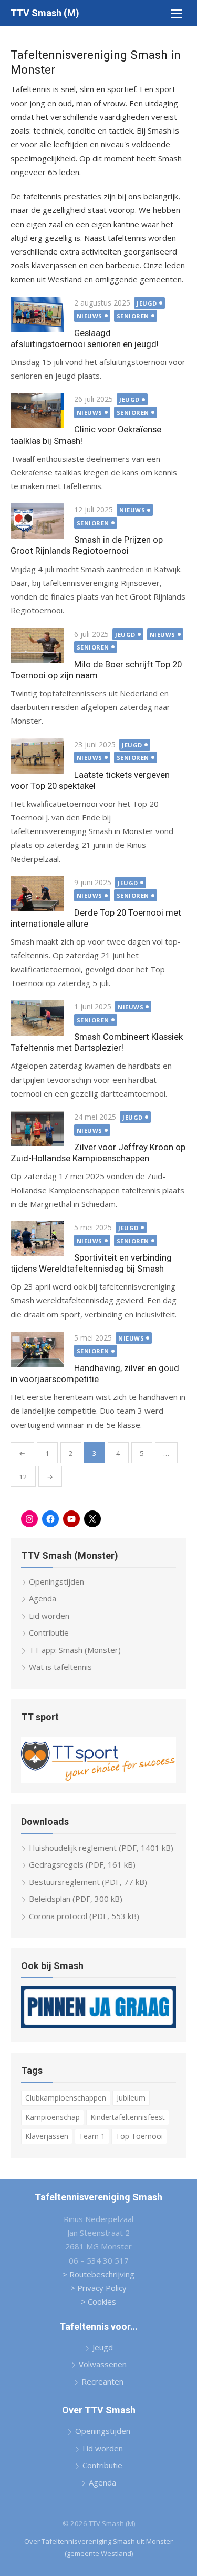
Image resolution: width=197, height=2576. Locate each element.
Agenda (43, 1598)
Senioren (133, 316)
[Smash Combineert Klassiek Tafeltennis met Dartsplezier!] (37, 1018)
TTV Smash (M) (45, 13)
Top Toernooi (139, 2136)
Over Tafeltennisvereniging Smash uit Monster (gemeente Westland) (98, 2547)
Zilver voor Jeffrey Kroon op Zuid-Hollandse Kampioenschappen (98, 1153)
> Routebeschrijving (98, 2274)
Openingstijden (56, 1581)
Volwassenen (103, 2364)
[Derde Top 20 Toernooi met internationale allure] (37, 894)
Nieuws (90, 316)
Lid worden (49, 1616)
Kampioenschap (53, 2117)
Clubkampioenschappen (66, 2098)
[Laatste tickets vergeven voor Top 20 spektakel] (37, 756)
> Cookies (98, 2301)
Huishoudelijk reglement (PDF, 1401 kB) (101, 1848)
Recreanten (102, 2381)
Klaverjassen (47, 2136)
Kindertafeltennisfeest (128, 2117)
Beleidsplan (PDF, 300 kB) (76, 1899)
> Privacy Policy (98, 2288)
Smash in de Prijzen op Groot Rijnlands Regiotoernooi (87, 545)
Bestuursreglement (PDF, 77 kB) (88, 1882)
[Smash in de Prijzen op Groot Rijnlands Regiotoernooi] (37, 521)
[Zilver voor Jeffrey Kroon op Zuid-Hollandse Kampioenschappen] (37, 1128)
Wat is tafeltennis (60, 1667)
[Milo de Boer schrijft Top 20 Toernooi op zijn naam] (37, 646)
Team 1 (92, 2136)
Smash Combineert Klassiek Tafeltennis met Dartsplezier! (97, 1042)
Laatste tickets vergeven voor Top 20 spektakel (90, 780)
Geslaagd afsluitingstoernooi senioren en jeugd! (85, 338)
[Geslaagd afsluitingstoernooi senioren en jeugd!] (37, 314)
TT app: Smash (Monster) (75, 1650)
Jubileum (131, 2098)
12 (23, 1477)
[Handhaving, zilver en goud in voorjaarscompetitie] (37, 1349)
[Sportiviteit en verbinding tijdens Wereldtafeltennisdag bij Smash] (37, 1239)
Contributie (49, 1632)
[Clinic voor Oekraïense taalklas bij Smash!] (37, 410)
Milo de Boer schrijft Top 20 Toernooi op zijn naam (96, 670)
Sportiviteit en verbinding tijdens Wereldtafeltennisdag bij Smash (91, 1263)
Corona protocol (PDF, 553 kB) (84, 1916)
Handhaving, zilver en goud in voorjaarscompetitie (95, 1373)
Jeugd (147, 303)
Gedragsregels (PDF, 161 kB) (82, 1864)
